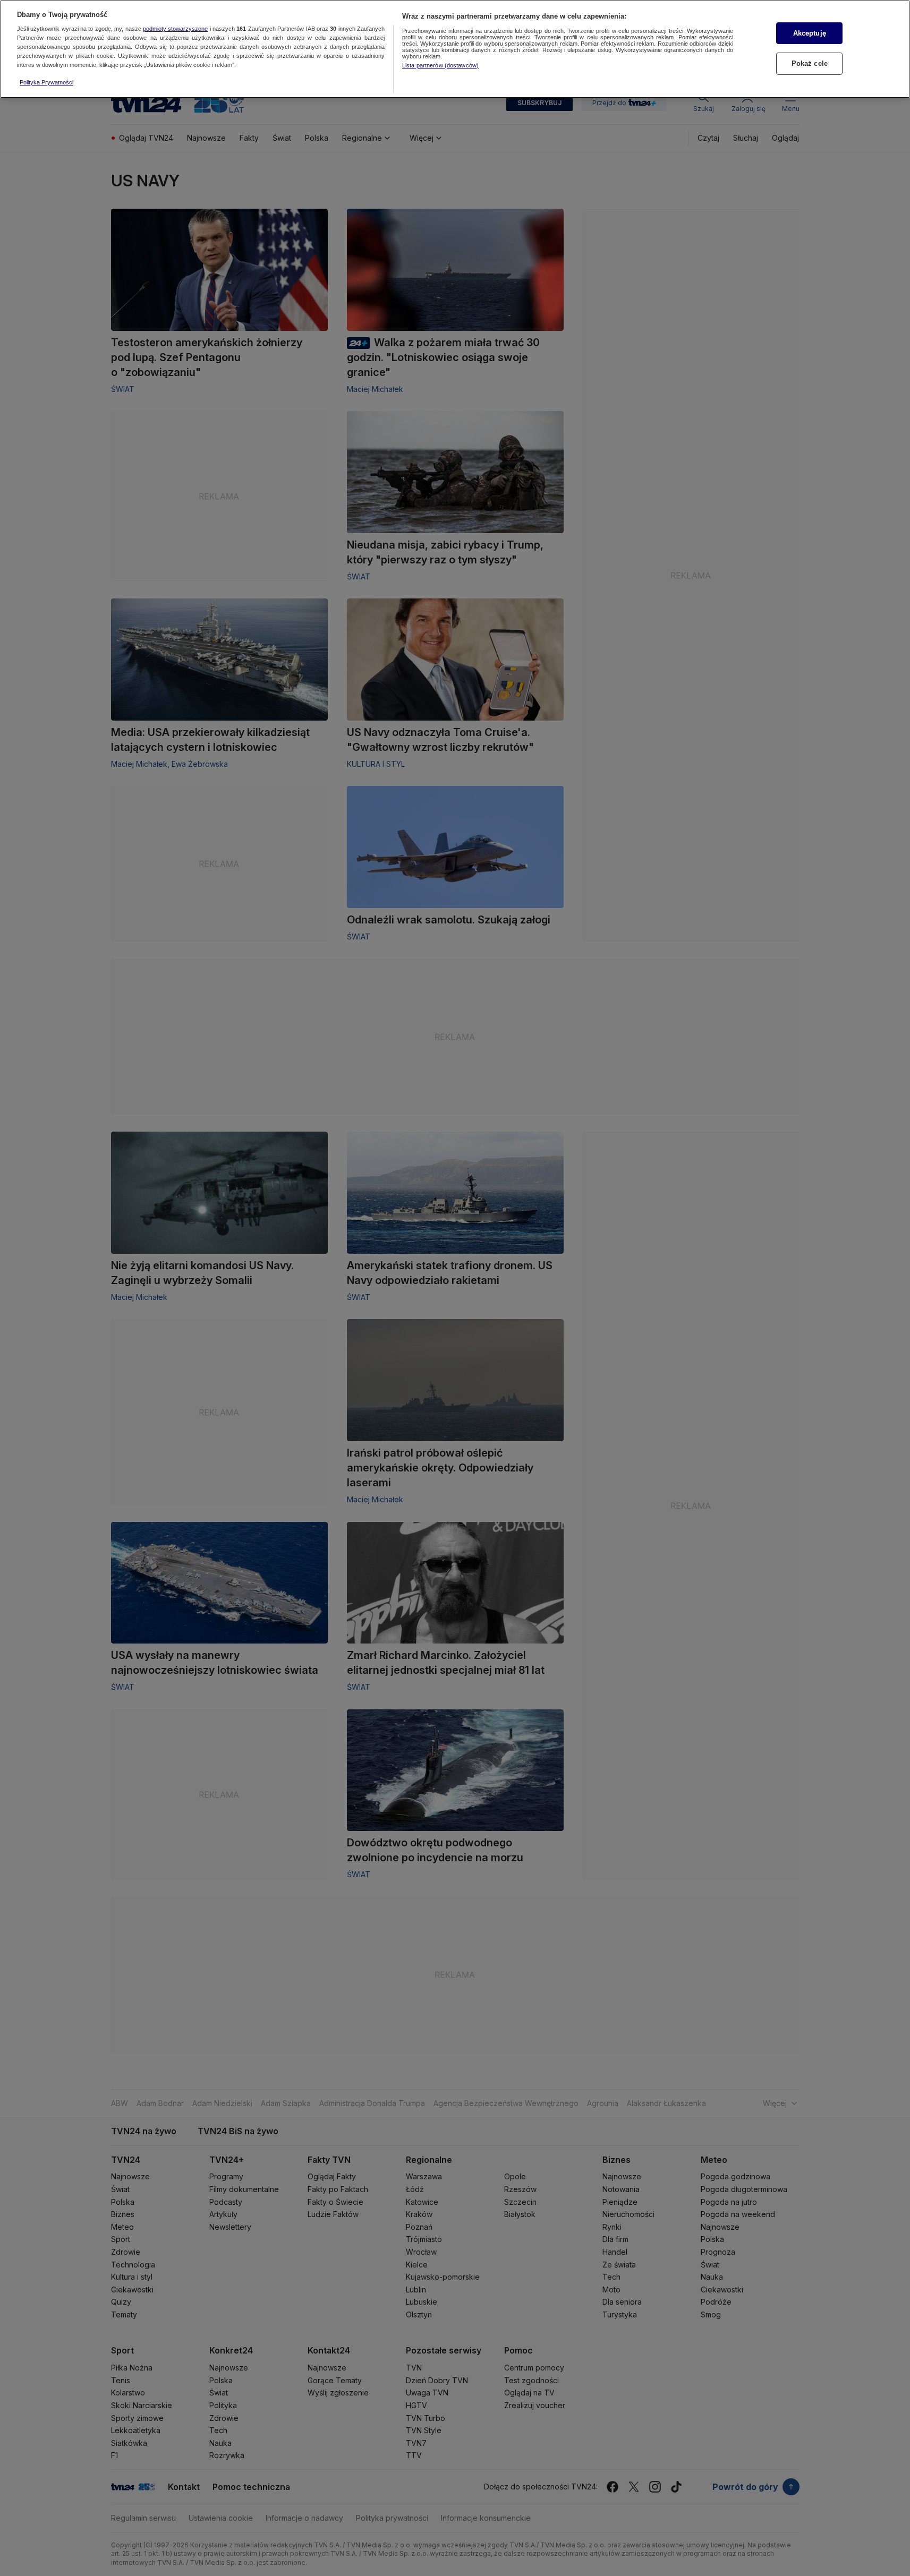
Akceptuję (810, 33)
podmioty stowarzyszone (175, 29)
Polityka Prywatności (46, 82)
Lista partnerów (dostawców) (440, 65)
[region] (455, 49)
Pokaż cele (810, 63)
